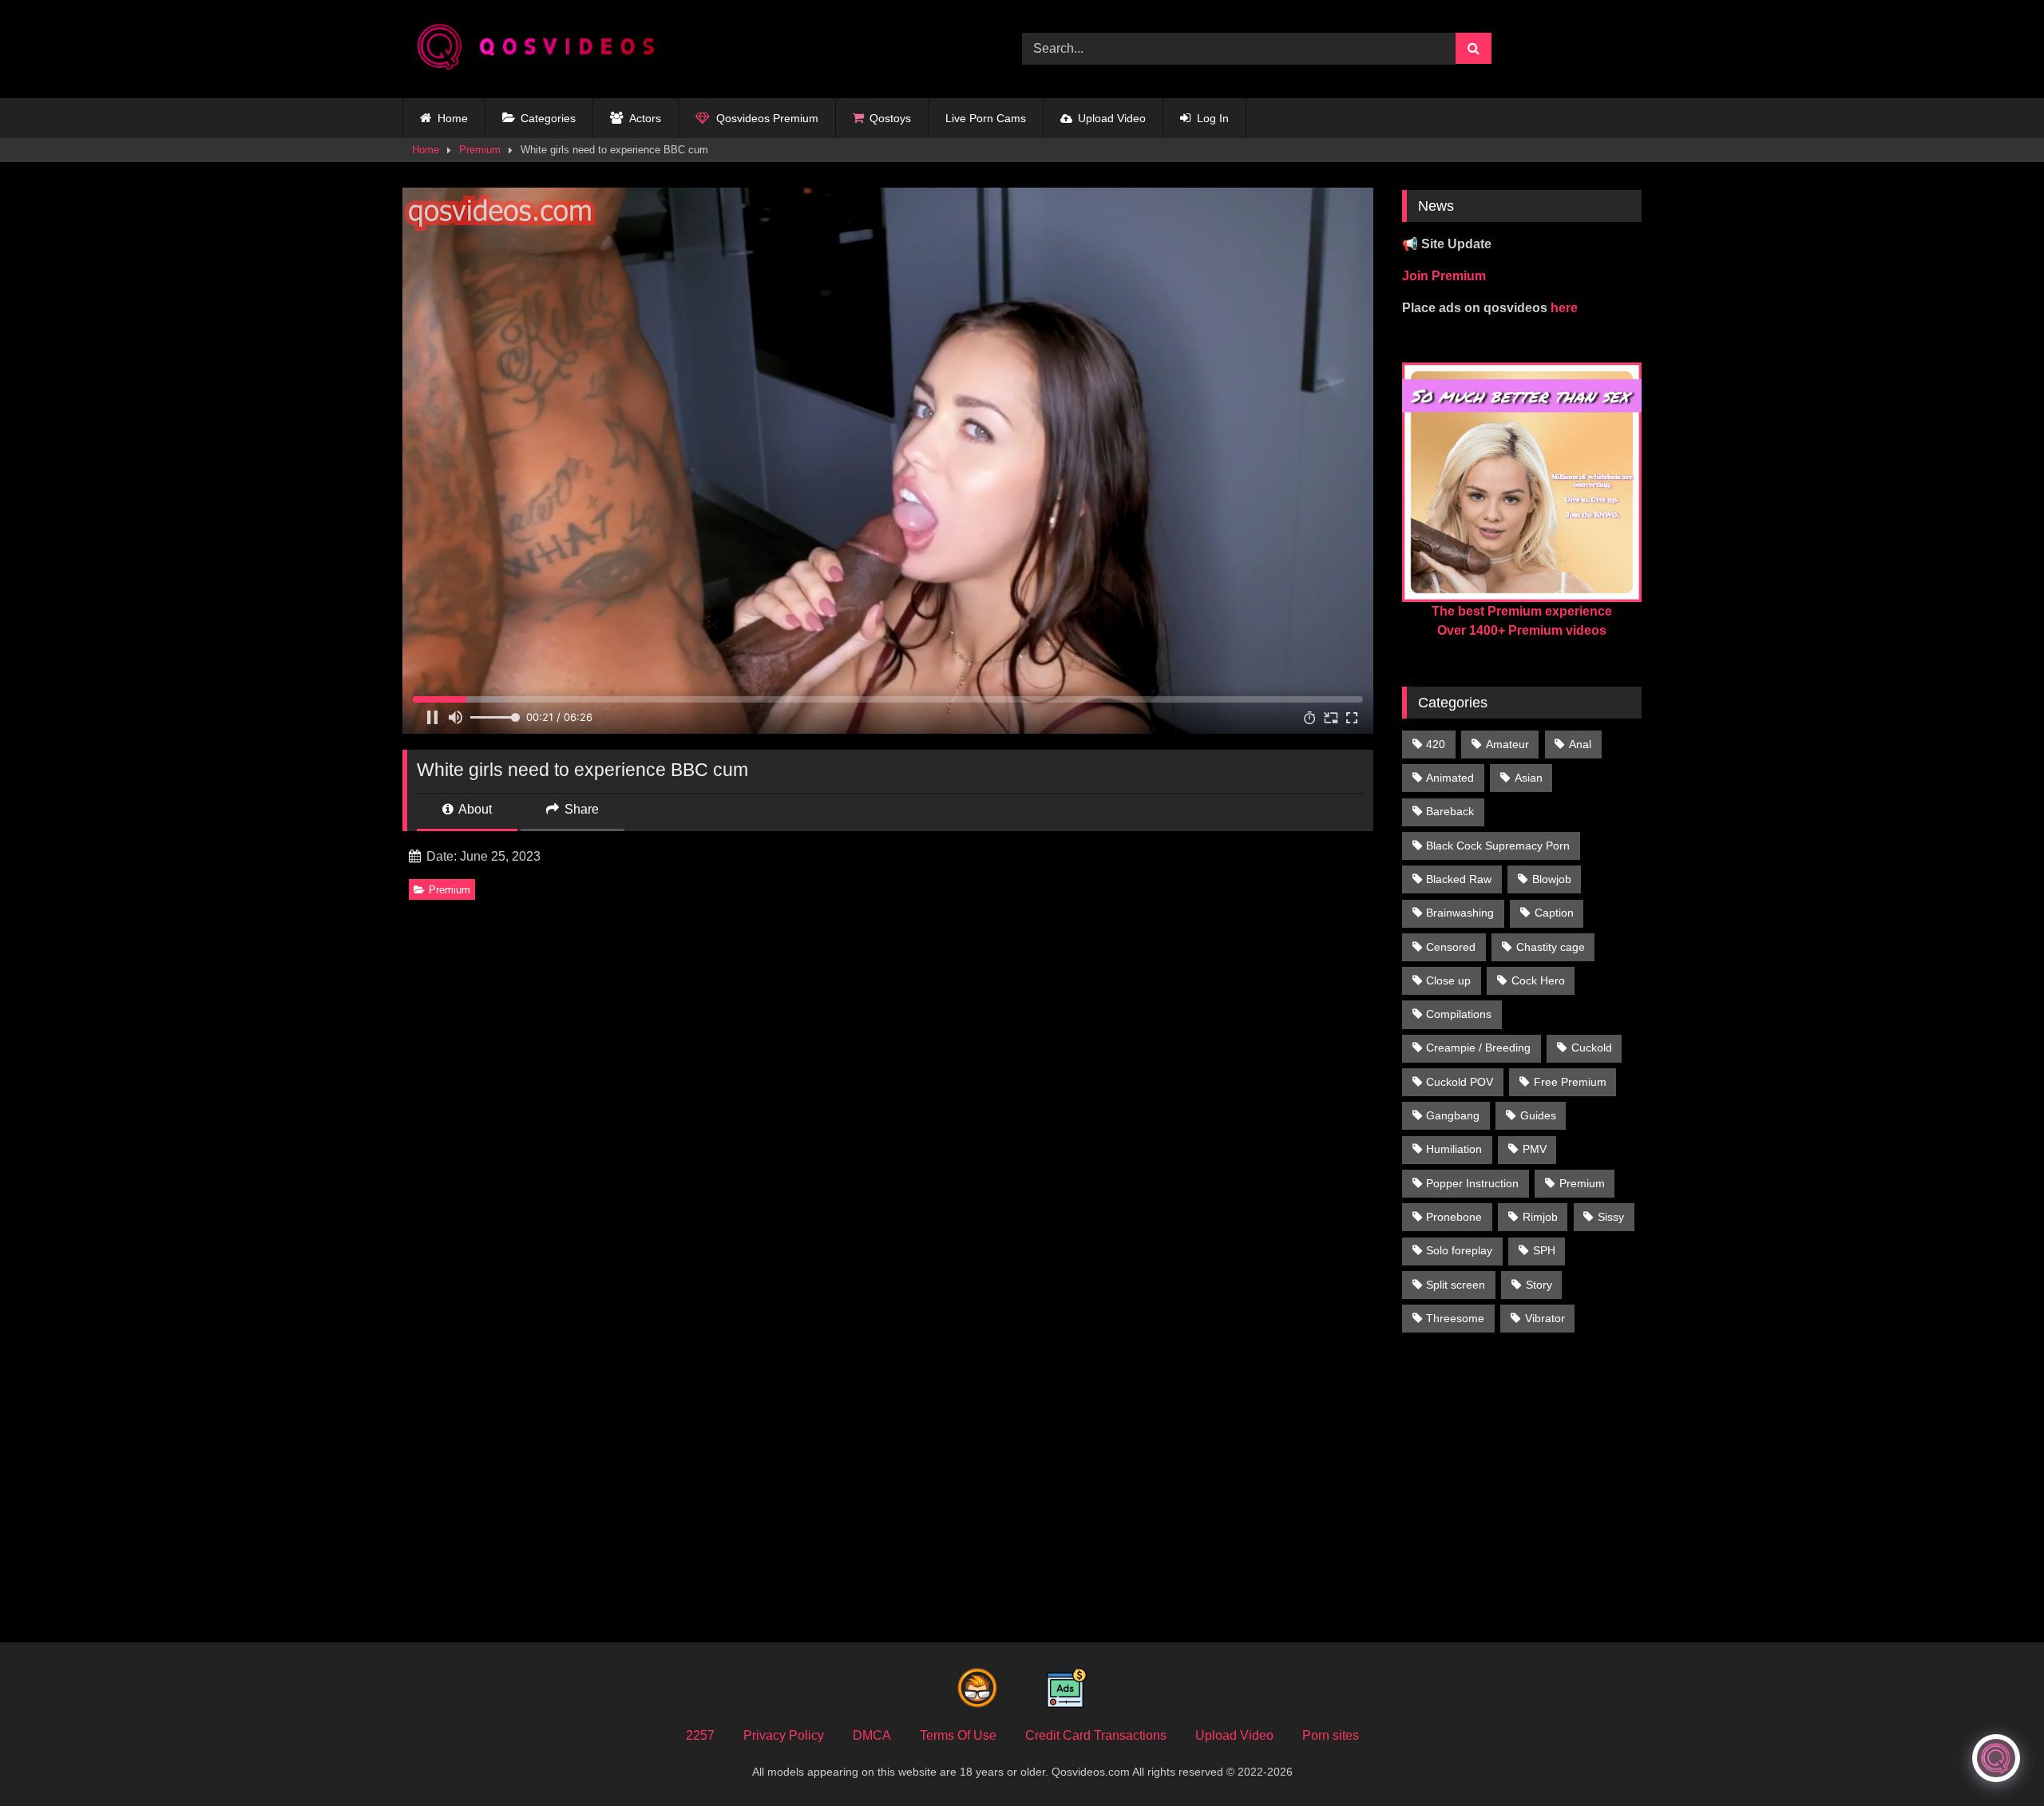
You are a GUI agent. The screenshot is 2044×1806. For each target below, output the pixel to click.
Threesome (1455, 1318)
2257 (700, 1735)
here (1564, 308)
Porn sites (1331, 1735)
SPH (1544, 1250)
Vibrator (1545, 1318)
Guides (1538, 1115)
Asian (1529, 778)
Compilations (1459, 1014)
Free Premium (1570, 1082)
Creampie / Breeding (1478, 1048)
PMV (1535, 1149)
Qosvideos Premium (767, 118)
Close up (1448, 980)
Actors (645, 118)
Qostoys (890, 118)
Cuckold (1592, 1048)
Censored (1451, 947)
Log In (1213, 118)
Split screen (1456, 1285)
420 (1436, 744)
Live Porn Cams (986, 118)
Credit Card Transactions (1096, 1735)
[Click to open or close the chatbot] (1996, 1758)
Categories (548, 118)
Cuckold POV (1460, 1082)
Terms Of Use (958, 1735)
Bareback (1450, 811)
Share (580, 809)
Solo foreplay (1459, 1250)
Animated (1450, 778)
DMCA (872, 1735)
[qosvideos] (542, 49)
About (474, 809)
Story (1539, 1285)
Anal (1580, 744)
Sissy (1611, 1217)
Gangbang (1453, 1115)
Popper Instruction (1472, 1183)
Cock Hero (1538, 980)
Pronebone (1454, 1217)
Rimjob (1540, 1217)
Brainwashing (1460, 913)
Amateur (1507, 744)
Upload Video (1112, 118)
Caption (1554, 913)
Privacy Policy (784, 1735)
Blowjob (1552, 879)
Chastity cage (1551, 947)
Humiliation (1454, 1149)
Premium (480, 150)
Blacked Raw (1459, 879)
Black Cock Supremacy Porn (1498, 846)
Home (453, 118)
